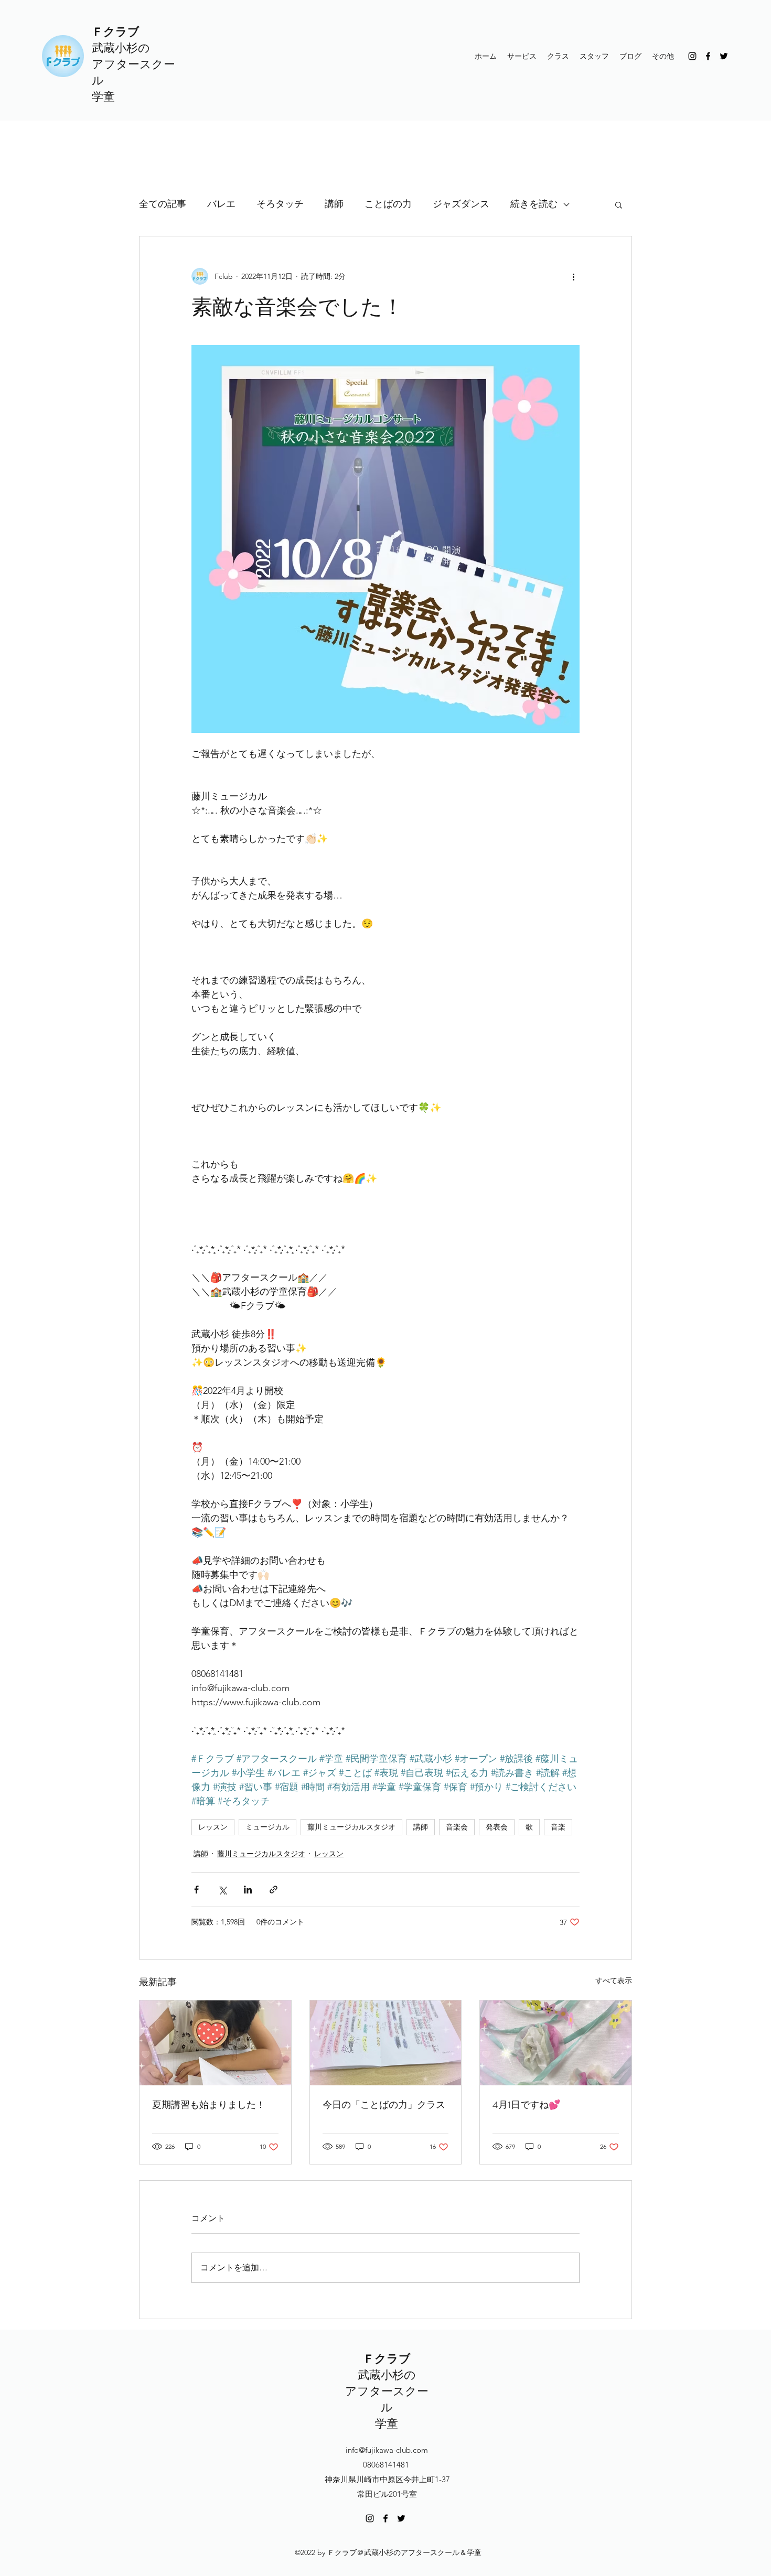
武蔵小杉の (121, 48)
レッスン (213, 1827)
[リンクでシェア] (274, 1890)
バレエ (221, 204)
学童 (103, 97)
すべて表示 (614, 1980)
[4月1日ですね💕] (556, 2043)
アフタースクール (387, 2399)
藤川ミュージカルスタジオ (351, 1827)
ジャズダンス (461, 204)
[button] (619, 204)
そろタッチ (280, 204)
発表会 (497, 1827)
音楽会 (457, 1827)
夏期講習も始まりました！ (209, 2105)
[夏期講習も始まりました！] (215, 2043)
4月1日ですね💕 (526, 2105)
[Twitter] (724, 56)
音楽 (558, 1827)
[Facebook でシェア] (196, 1890)
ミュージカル (267, 1827)
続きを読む (534, 204)
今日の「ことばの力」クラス (384, 2105)
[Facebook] (708, 56)
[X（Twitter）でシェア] (222, 1890)
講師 (334, 204)
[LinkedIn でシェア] (248, 1890)
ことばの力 (388, 204)
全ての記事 (163, 204)
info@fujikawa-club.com (387, 2450)
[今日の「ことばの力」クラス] (386, 2043)
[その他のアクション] (573, 276)
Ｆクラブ (116, 32)
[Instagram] (692, 56)
